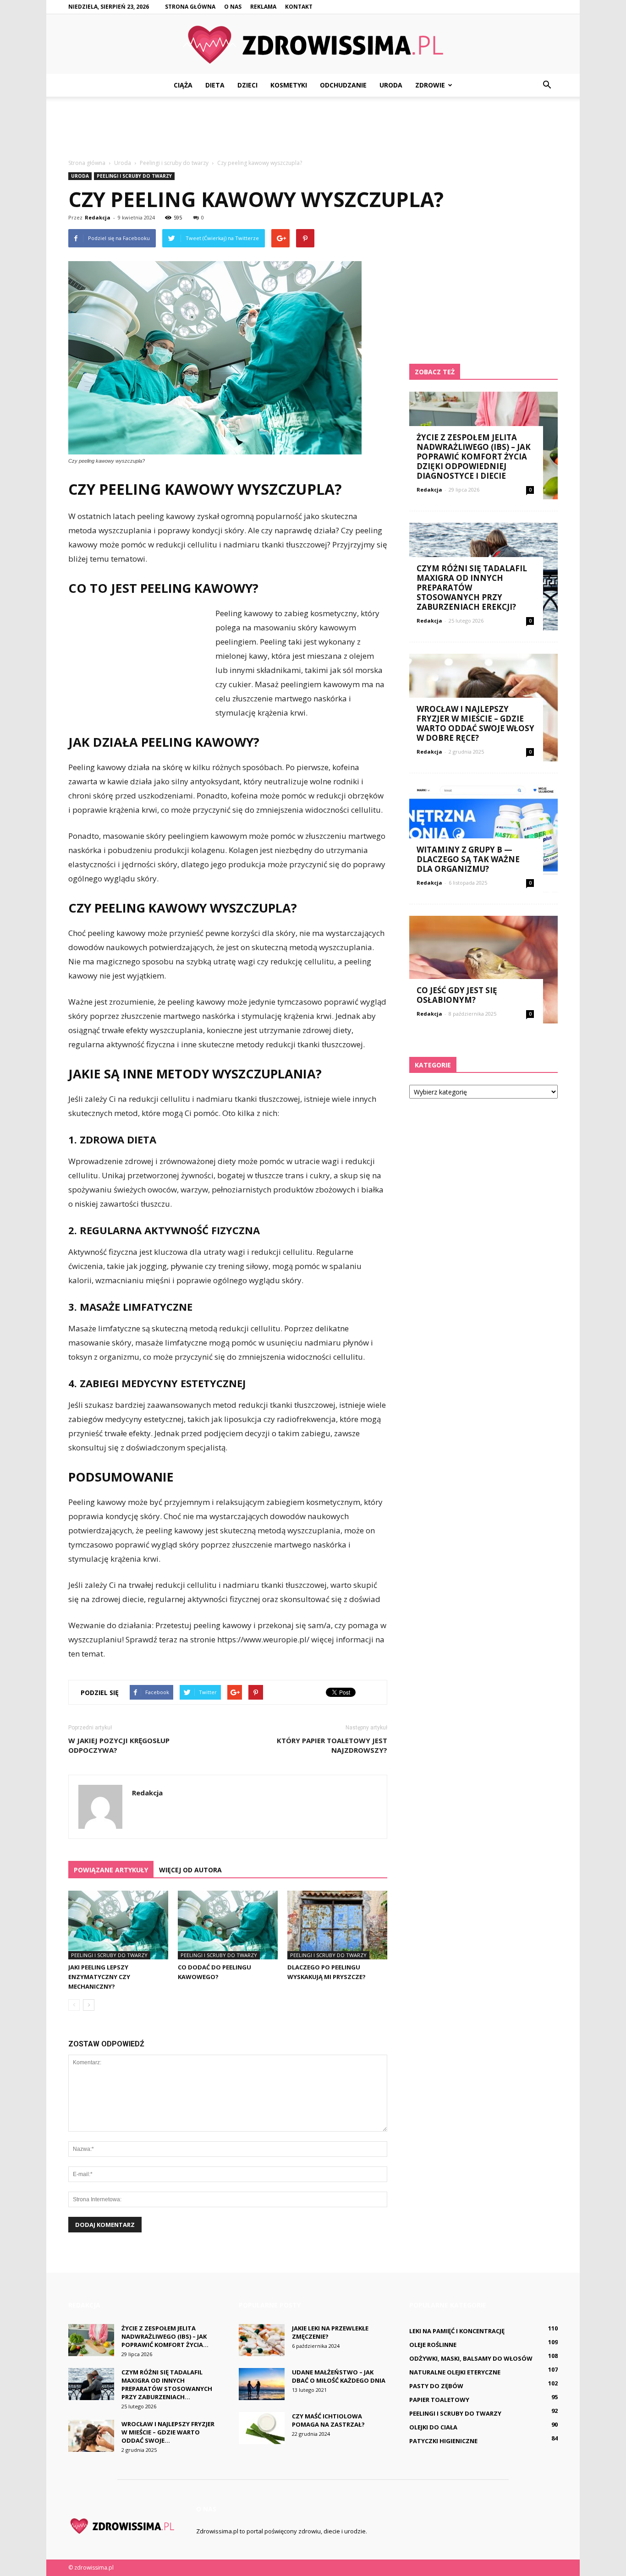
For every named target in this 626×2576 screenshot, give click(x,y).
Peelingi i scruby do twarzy (134, 176)
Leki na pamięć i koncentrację (457, 2331)
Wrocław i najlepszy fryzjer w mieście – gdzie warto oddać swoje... (168, 2432)
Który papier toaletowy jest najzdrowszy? (332, 1745)
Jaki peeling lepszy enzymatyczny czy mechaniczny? (99, 1977)
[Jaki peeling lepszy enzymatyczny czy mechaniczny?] (118, 1925)
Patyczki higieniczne (443, 2441)
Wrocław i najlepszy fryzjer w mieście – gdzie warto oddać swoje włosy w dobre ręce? (475, 723)
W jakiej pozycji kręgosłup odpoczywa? (119, 1745)
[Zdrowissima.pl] (313, 45)
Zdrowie (430, 85)
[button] (547, 85)
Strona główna (190, 7)
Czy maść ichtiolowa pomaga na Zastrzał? (328, 2420)
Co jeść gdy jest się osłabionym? (457, 995)
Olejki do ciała (433, 2427)
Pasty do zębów (436, 2386)
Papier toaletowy (439, 2400)
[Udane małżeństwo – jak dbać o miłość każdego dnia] (262, 2384)
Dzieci (247, 85)
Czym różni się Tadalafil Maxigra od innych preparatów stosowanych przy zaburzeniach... (167, 2385)
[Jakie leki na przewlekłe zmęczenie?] (262, 2340)
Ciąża (183, 85)
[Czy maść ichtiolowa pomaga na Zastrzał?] (262, 2428)
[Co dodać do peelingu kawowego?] (228, 1925)
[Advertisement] (313, 128)
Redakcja (98, 217)
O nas (233, 7)
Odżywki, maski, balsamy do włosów (471, 2358)
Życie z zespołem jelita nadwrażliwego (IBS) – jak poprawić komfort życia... (165, 2336)
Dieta (215, 85)
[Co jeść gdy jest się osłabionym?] (483, 970)
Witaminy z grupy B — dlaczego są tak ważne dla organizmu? (468, 859)
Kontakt (299, 7)
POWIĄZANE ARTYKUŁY (111, 1870)
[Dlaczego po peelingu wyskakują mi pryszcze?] (337, 1925)
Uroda (391, 85)
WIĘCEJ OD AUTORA (190, 1870)
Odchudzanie (343, 85)
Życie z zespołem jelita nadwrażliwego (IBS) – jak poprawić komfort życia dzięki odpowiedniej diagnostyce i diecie (474, 457)
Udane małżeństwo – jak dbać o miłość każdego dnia (339, 2376)
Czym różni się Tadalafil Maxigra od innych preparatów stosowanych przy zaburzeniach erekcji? (472, 588)
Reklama (263, 7)
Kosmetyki (289, 85)
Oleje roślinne (433, 2345)
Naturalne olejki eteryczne (455, 2372)
